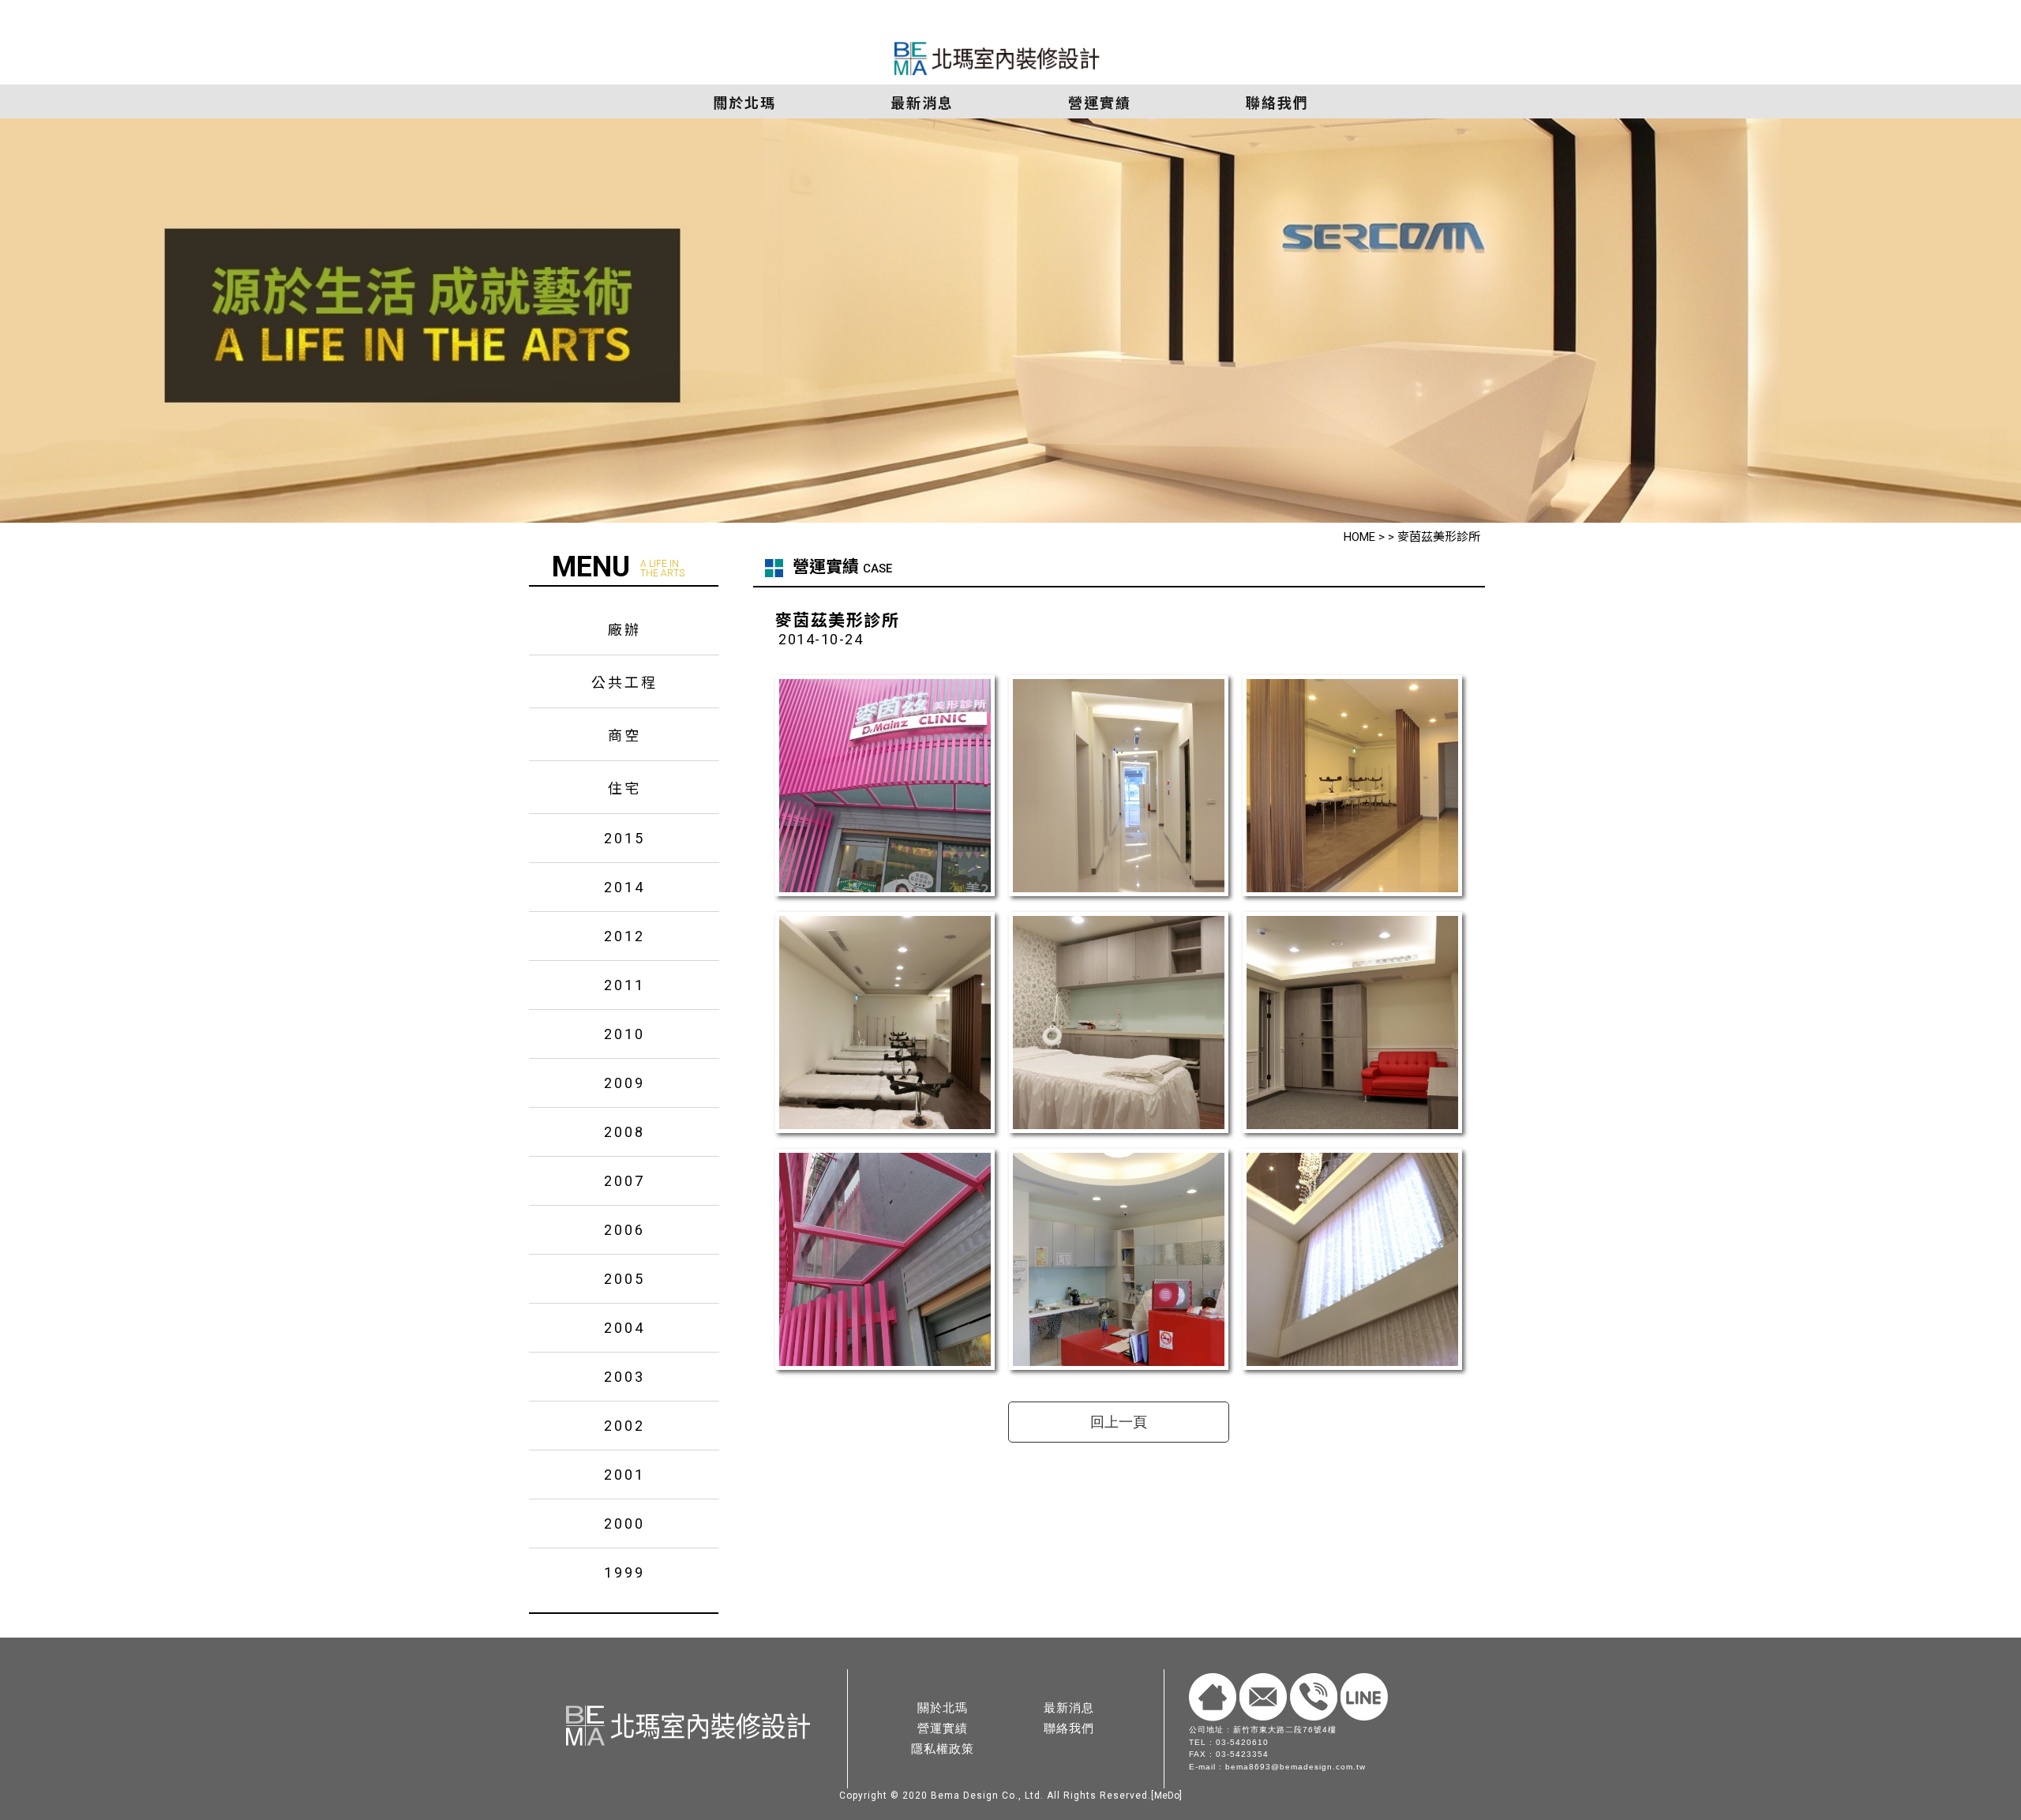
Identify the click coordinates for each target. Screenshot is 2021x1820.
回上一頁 (1119, 1422)
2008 (624, 1132)
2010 (624, 1034)
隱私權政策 (943, 1749)
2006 (624, 1230)
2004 (624, 1328)
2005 (624, 1279)
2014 (624, 887)
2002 (624, 1426)
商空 (624, 736)
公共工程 (624, 683)
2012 (624, 936)
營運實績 (943, 1728)
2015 (624, 838)
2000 (624, 1524)
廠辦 (624, 630)
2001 (624, 1475)
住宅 (624, 788)
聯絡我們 (1069, 1728)
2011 (624, 985)
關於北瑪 (943, 1707)
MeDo (1167, 1796)
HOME (1359, 537)
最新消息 (1069, 1707)
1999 (624, 1572)
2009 (624, 1083)
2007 (624, 1181)
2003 (624, 1377)
